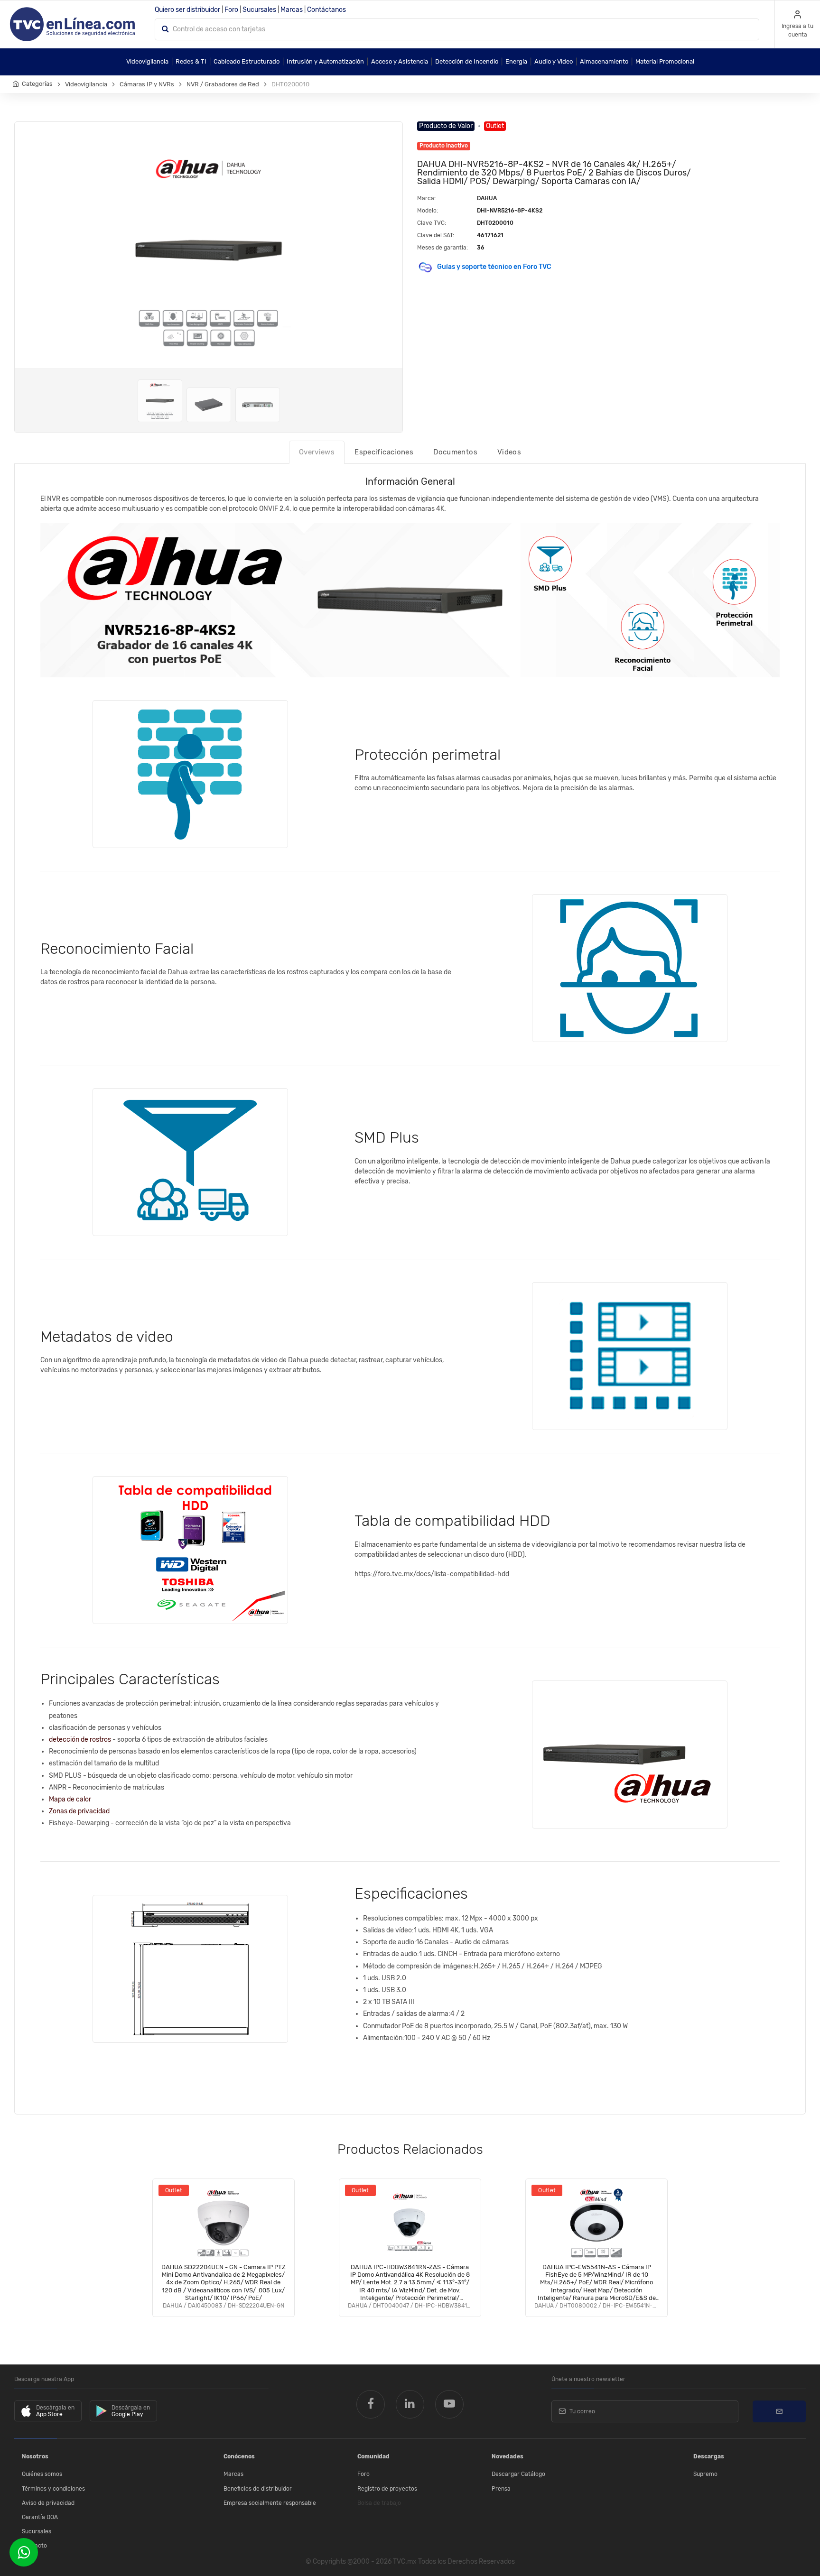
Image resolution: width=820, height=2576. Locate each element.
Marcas (292, 10)
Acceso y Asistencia (400, 61)
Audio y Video (554, 61)
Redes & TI (191, 61)
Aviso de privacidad (48, 2503)
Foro (231, 10)
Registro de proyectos (387, 2489)
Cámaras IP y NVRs (147, 84)
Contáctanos (326, 10)
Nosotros (35, 2456)
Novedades (508, 2456)
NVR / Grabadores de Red (223, 84)
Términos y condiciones (53, 2489)
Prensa (501, 2489)
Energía (516, 61)
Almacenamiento (604, 61)
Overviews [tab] (317, 452)
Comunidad (373, 2456)
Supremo (705, 2474)
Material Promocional (665, 61)
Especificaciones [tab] (384, 452)
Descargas (709, 2456)
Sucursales (259, 10)
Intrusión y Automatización (325, 61)
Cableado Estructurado (247, 61)
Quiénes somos (42, 2474)
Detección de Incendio (467, 61)
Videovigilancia (147, 61)
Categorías (37, 84)
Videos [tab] (509, 452)
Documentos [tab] (455, 452)
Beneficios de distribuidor (258, 2489)
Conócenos (239, 2456)
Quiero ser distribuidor (187, 10)
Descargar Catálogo (518, 2474)
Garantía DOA (40, 2517)
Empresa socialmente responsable (270, 2503)
